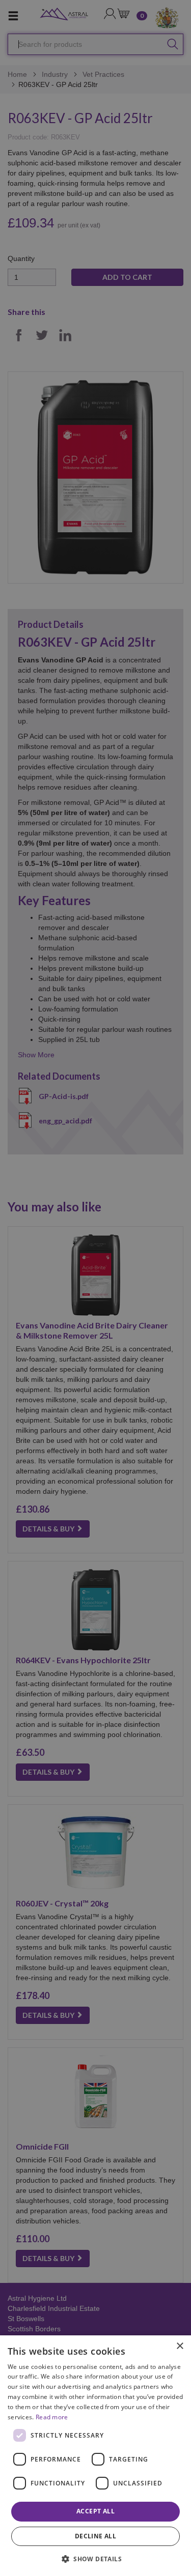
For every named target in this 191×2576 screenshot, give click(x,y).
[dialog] (95, 2456)
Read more (52, 2417)
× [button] (180, 2346)
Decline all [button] (95, 2536)
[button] (95, 2558)
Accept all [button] (95, 2511)
